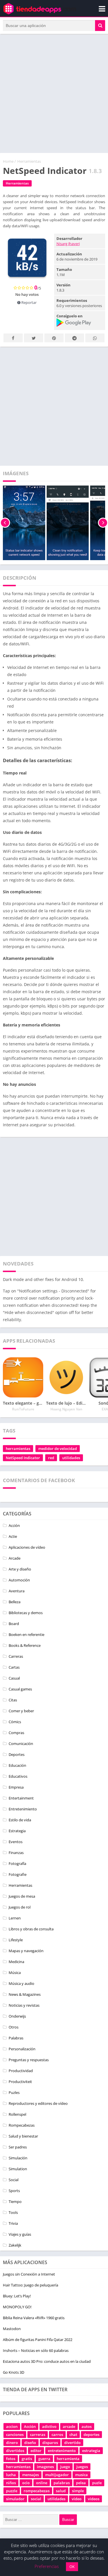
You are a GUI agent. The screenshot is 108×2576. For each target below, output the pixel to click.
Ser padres (18, 2147)
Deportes (17, 1754)
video (77, 2499)
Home (8, 161)
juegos (82, 2467)
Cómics (15, 1722)
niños (11, 2483)
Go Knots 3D (14, 2372)
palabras (62, 2483)
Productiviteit (20, 2082)
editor (36, 2451)
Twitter (34, 338)
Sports (14, 2191)
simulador (15, 2499)
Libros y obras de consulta (31, 1929)
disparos (50, 2443)
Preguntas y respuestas (29, 2060)
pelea (81, 2483)
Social (14, 2180)
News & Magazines (25, 1994)
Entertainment (21, 1798)
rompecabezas (37, 2491)
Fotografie (18, 1874)
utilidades (71, 1458)
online (42, 2483)
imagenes (45, 2467)
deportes (91, 2435)
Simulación (18, 2158)
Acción (14, 1525)
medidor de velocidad (58, 1449)
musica (82, 2475)
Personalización (22, 2049)
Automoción (19, 1580)
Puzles (14, 2092)
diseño (30, 2443)
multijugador (57, 2475)
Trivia (13, 2223)
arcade (69, 2426)
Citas (13, 1700)
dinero (12, 2443)
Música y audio (21, 1983)
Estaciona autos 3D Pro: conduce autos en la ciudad (47, 2361)
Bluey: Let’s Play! (17, 2296)
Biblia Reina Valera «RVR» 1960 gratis (34, 2318)
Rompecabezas (22, 2125)
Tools (13, 2212)
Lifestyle (16, 1940)
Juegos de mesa (22, 1896)
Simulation (18, 2169)
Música (15, 1973)
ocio (26, 2483)
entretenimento (62, 2451)
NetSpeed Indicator (23, 1458)
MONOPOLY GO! (17, 2307)
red (51, 1458)
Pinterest (54, 338)
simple (78, 2491)
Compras (16, 1733)
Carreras (16, 1656)
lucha (11, 2475)
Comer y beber (21, 1711)
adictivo (49, 2426)
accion (12, 2426)
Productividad (21, 2071)
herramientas (18, 1449)
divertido (72, 2443)
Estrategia (17, 1831)
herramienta (68, 2459)
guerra (44, 2459)
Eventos (16, 1842)
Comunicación (21, 1744)
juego (65, 2467)
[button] (100, 26)
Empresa (16, 1787)
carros (57, 2435)
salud (61, 2491)
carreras (38, 2435)
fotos (11, 2459)
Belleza (15, 1602)
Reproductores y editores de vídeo (38, 2103)
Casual (14, 1678)
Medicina (16, 1962)
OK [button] (72, 2567)
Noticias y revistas (24, 2005)
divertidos (15, 2451)
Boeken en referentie (26, 1634)
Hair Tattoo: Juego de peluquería (31, 2285)
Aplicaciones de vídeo (27, 1547)
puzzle (12, 2491)
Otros (14, 2027)
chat (73, 2435)
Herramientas (29, 161)
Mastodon (12, 2329)
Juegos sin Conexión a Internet (29, 2274)
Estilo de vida (20, 1820)
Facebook (13, 338)
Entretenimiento (23, 1809)
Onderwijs (17, 2016)
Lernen (15, 1918)
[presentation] (5, 523)
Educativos (18, 1776)
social (36, 2499)
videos (94, 2499)
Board (14, 1624)
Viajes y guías (20, 2234)
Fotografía (17, 1863)
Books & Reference (25, 1645)
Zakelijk (15, 2245)
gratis (27, 2459)
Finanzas (16, 1853)
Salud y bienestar (23, 2136)
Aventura (17, 1591)
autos (87, 2426)
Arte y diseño (20, 1569)
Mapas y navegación (26, 1951)
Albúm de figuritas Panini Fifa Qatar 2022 (38, 2340)
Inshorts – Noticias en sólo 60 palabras (36, 2350)
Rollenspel (17, 2114)
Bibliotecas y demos (26, 1613)
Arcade (15, 1558)
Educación (17, 1765)
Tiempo (15, 2202)
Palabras (16, 2038)
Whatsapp (95, 338)
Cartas (14, 1667)
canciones (15, 2435)
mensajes (31, 2475)
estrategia (91, 2451)
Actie (13, 1536)
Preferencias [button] (47, 2566)
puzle (97, 2483)
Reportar (29, 302)
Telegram (74, 338)
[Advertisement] (54, 93)
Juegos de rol (20, 1907)
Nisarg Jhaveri (68, 244)
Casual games (20, 1689)
